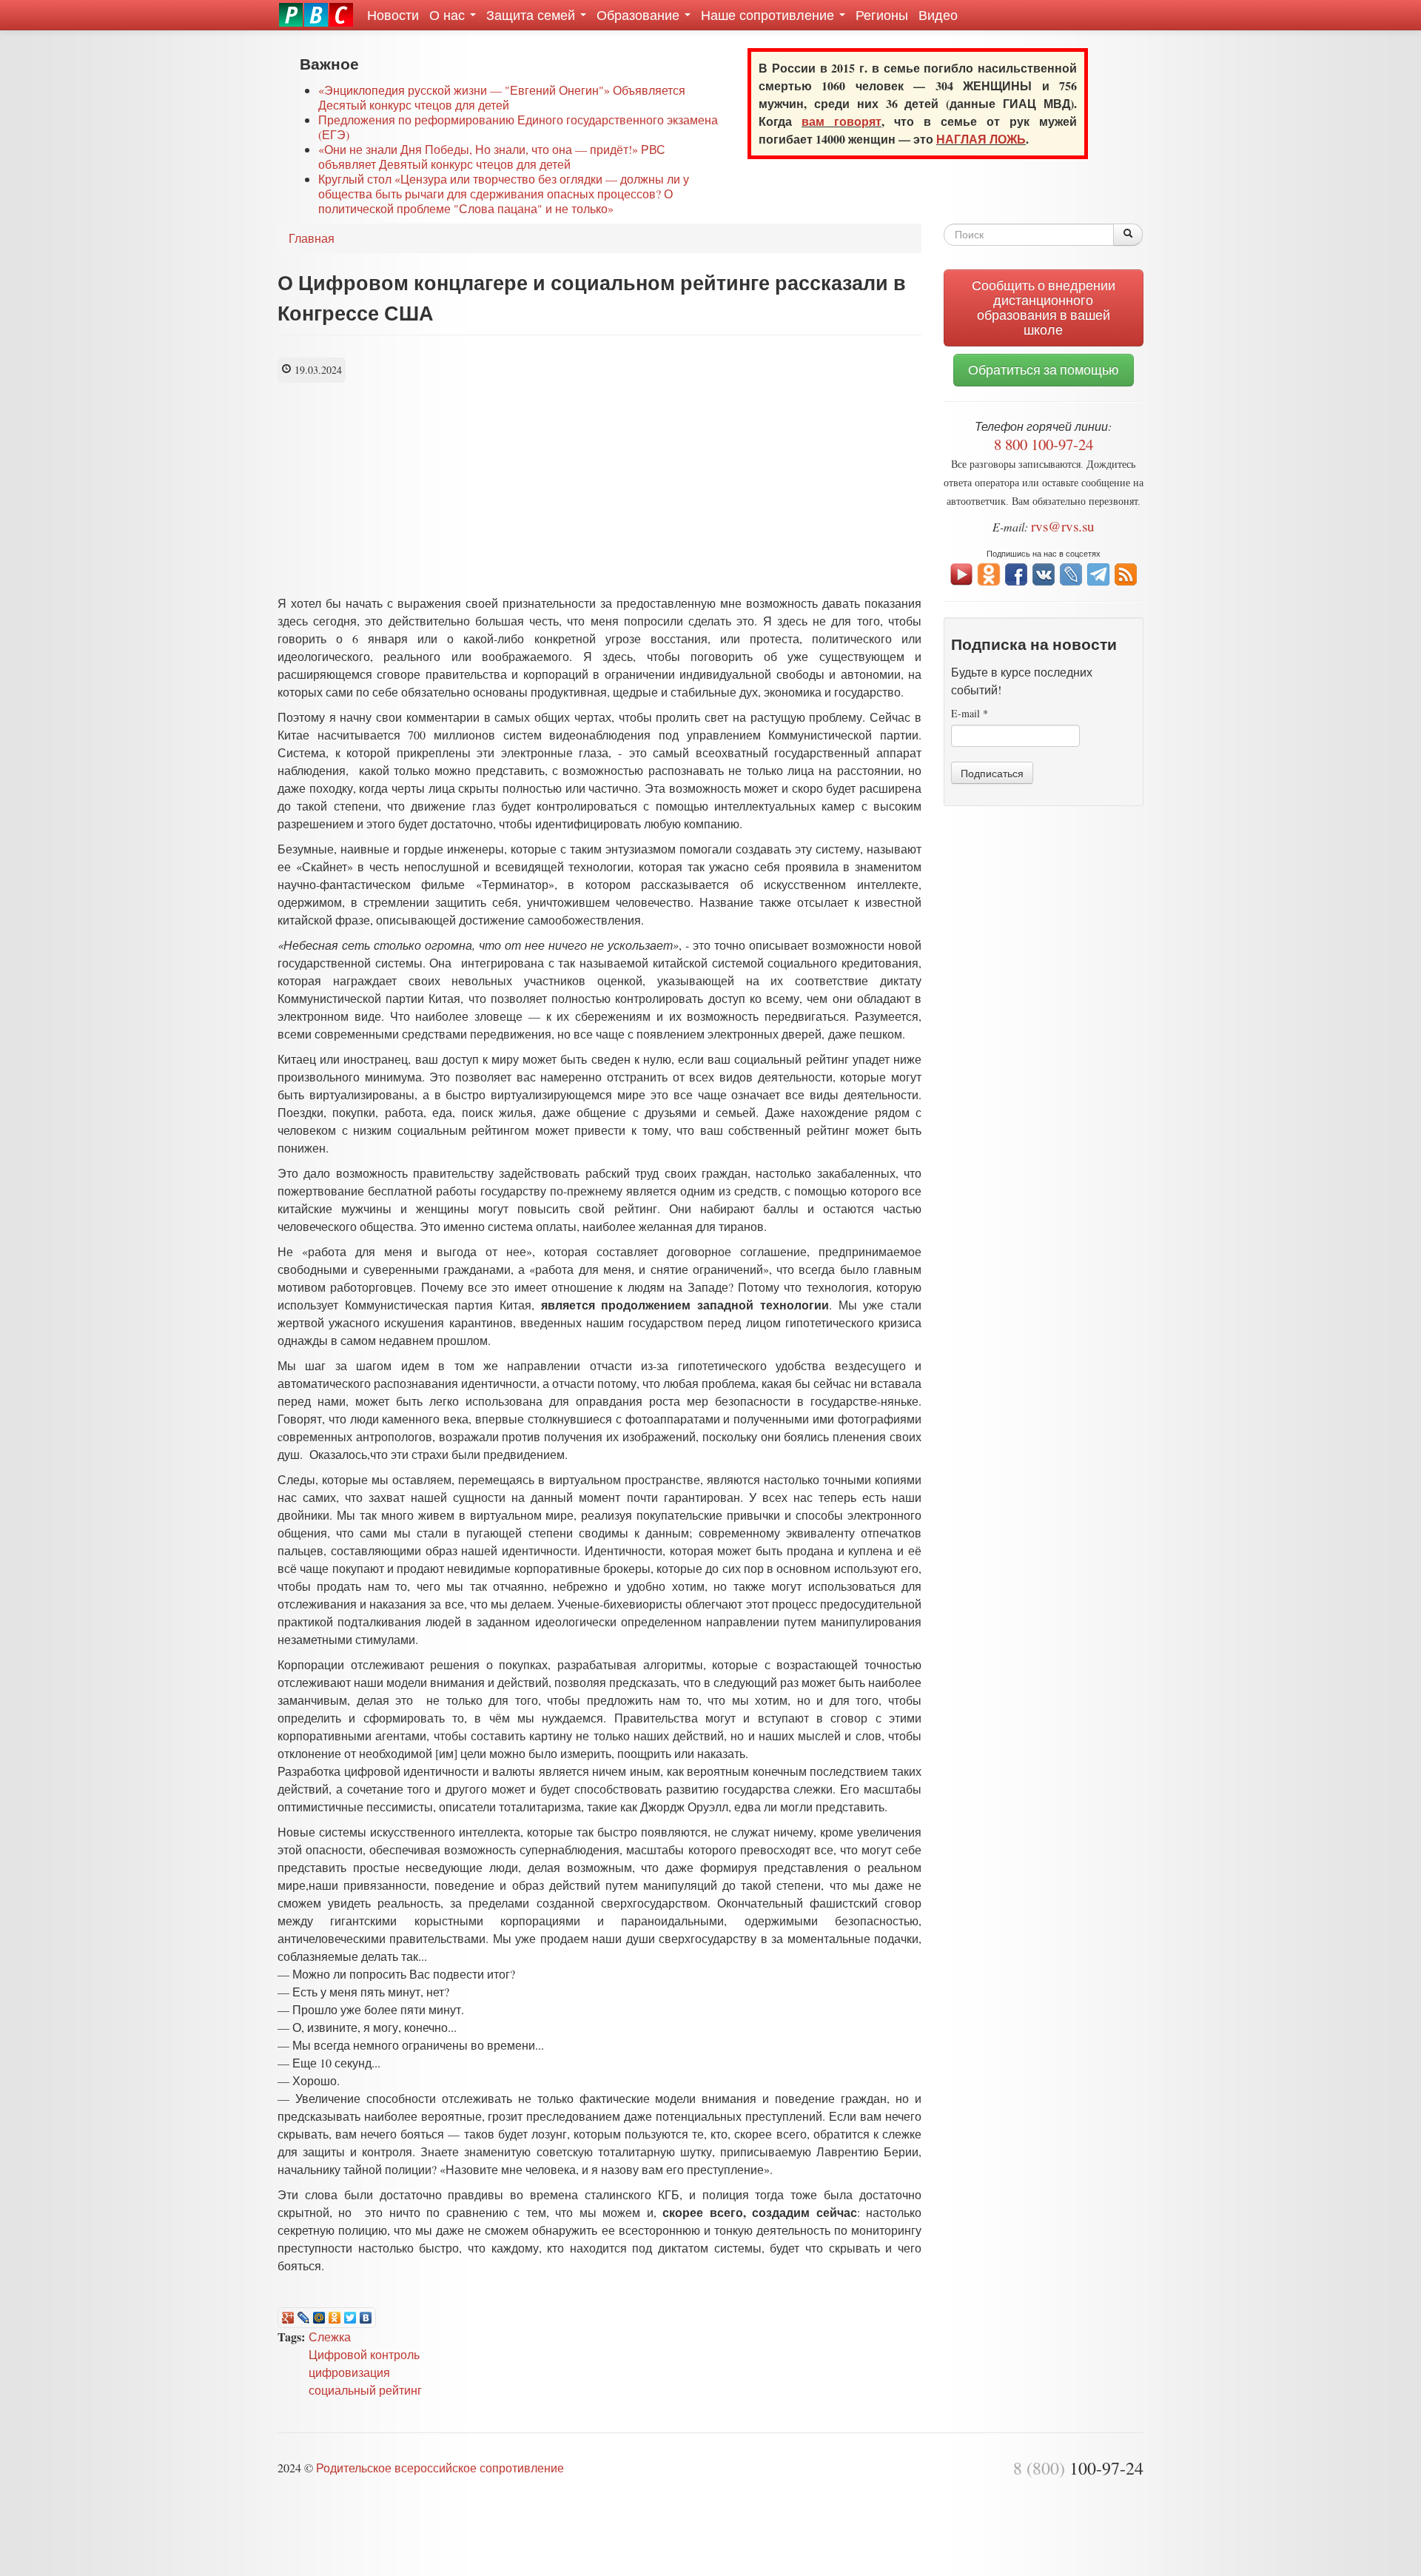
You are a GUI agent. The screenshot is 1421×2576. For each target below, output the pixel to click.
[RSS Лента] (1126, 573)
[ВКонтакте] (366, 2318)
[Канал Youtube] (961, 573)
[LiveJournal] (304, 2318)
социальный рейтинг (365, 2390)
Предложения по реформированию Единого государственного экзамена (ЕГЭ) (518, 127)
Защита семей (533, 15)
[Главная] (316, 15)
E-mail (970, 713)
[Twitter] (350, 2318)
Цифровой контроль (364, 2354)
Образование (640, 15)
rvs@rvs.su (1063, 526)
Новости (393, 15)
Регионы (882, 15)
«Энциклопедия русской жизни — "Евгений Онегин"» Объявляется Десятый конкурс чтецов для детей (502, 97)
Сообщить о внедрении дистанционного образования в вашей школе (1044, 308)
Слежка (330, 2337)
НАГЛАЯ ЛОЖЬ (981, 139)
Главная (312, 238)
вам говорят (841, 121)
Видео (938, 15)
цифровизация (349, 2372)
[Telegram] (1098, 573)
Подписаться (992, 773)
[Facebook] (1016, 573)
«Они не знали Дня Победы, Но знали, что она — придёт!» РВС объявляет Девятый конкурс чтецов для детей (492, 157)
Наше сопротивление (769, 15)
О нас (449, 15)
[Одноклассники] (335, 2318)
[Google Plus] (288, 2318)
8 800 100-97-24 (1044, 444)
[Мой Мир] (319, 2318)
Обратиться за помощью (1044, 370)
